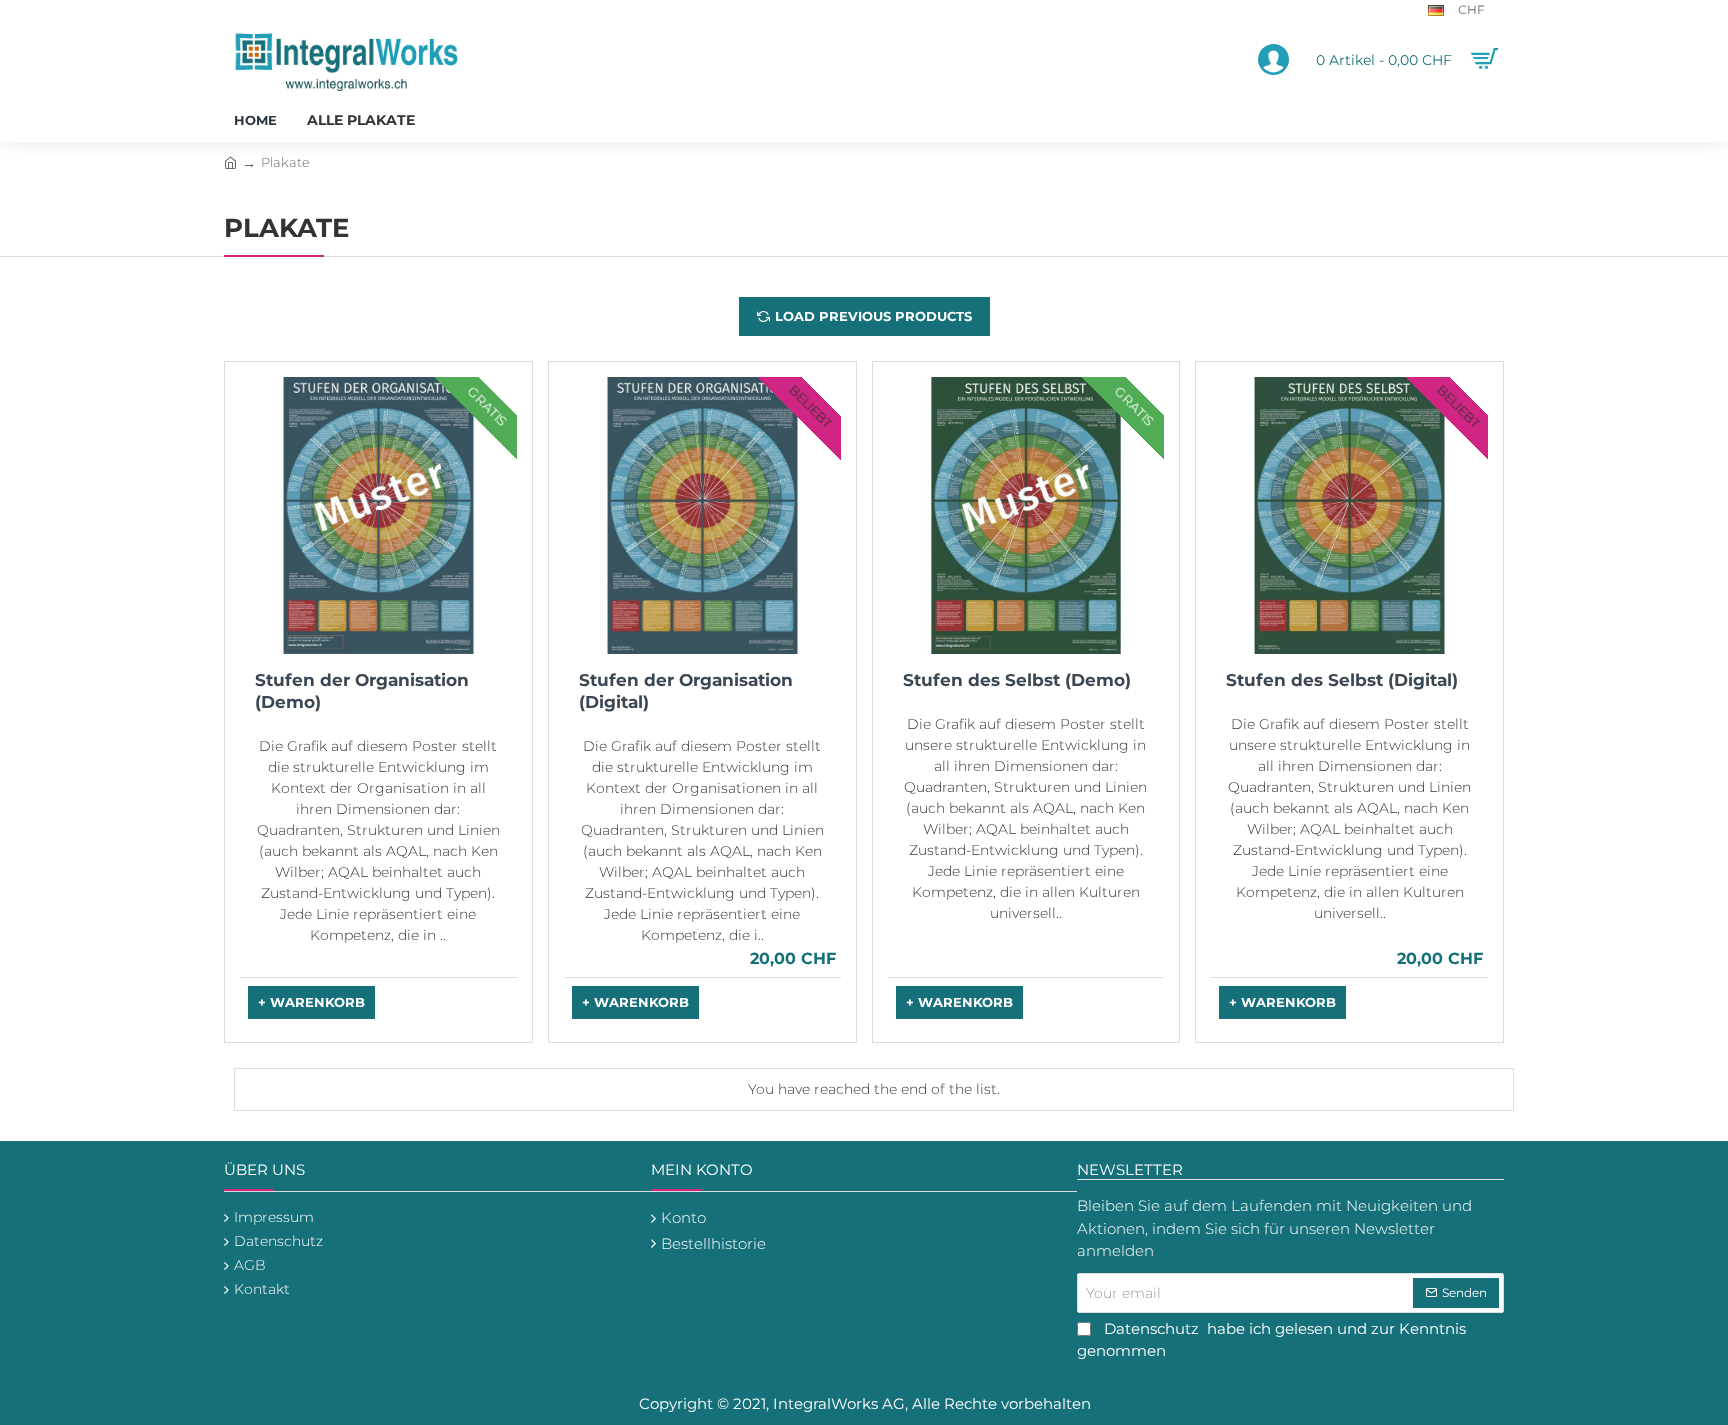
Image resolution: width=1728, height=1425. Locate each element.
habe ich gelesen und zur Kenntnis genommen (1271, 1340)
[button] (311, 1002)
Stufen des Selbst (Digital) (1342, 680)
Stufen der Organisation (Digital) (686, 691)
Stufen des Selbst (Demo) (1017, 680)
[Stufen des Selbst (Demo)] (1026, 515)
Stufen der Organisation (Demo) (362, 691)
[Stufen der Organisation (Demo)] (378, 515)
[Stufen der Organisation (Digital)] (702, 515)
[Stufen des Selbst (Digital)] (1349, 515)
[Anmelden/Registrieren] (1273, 60)
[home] (230, 161)
